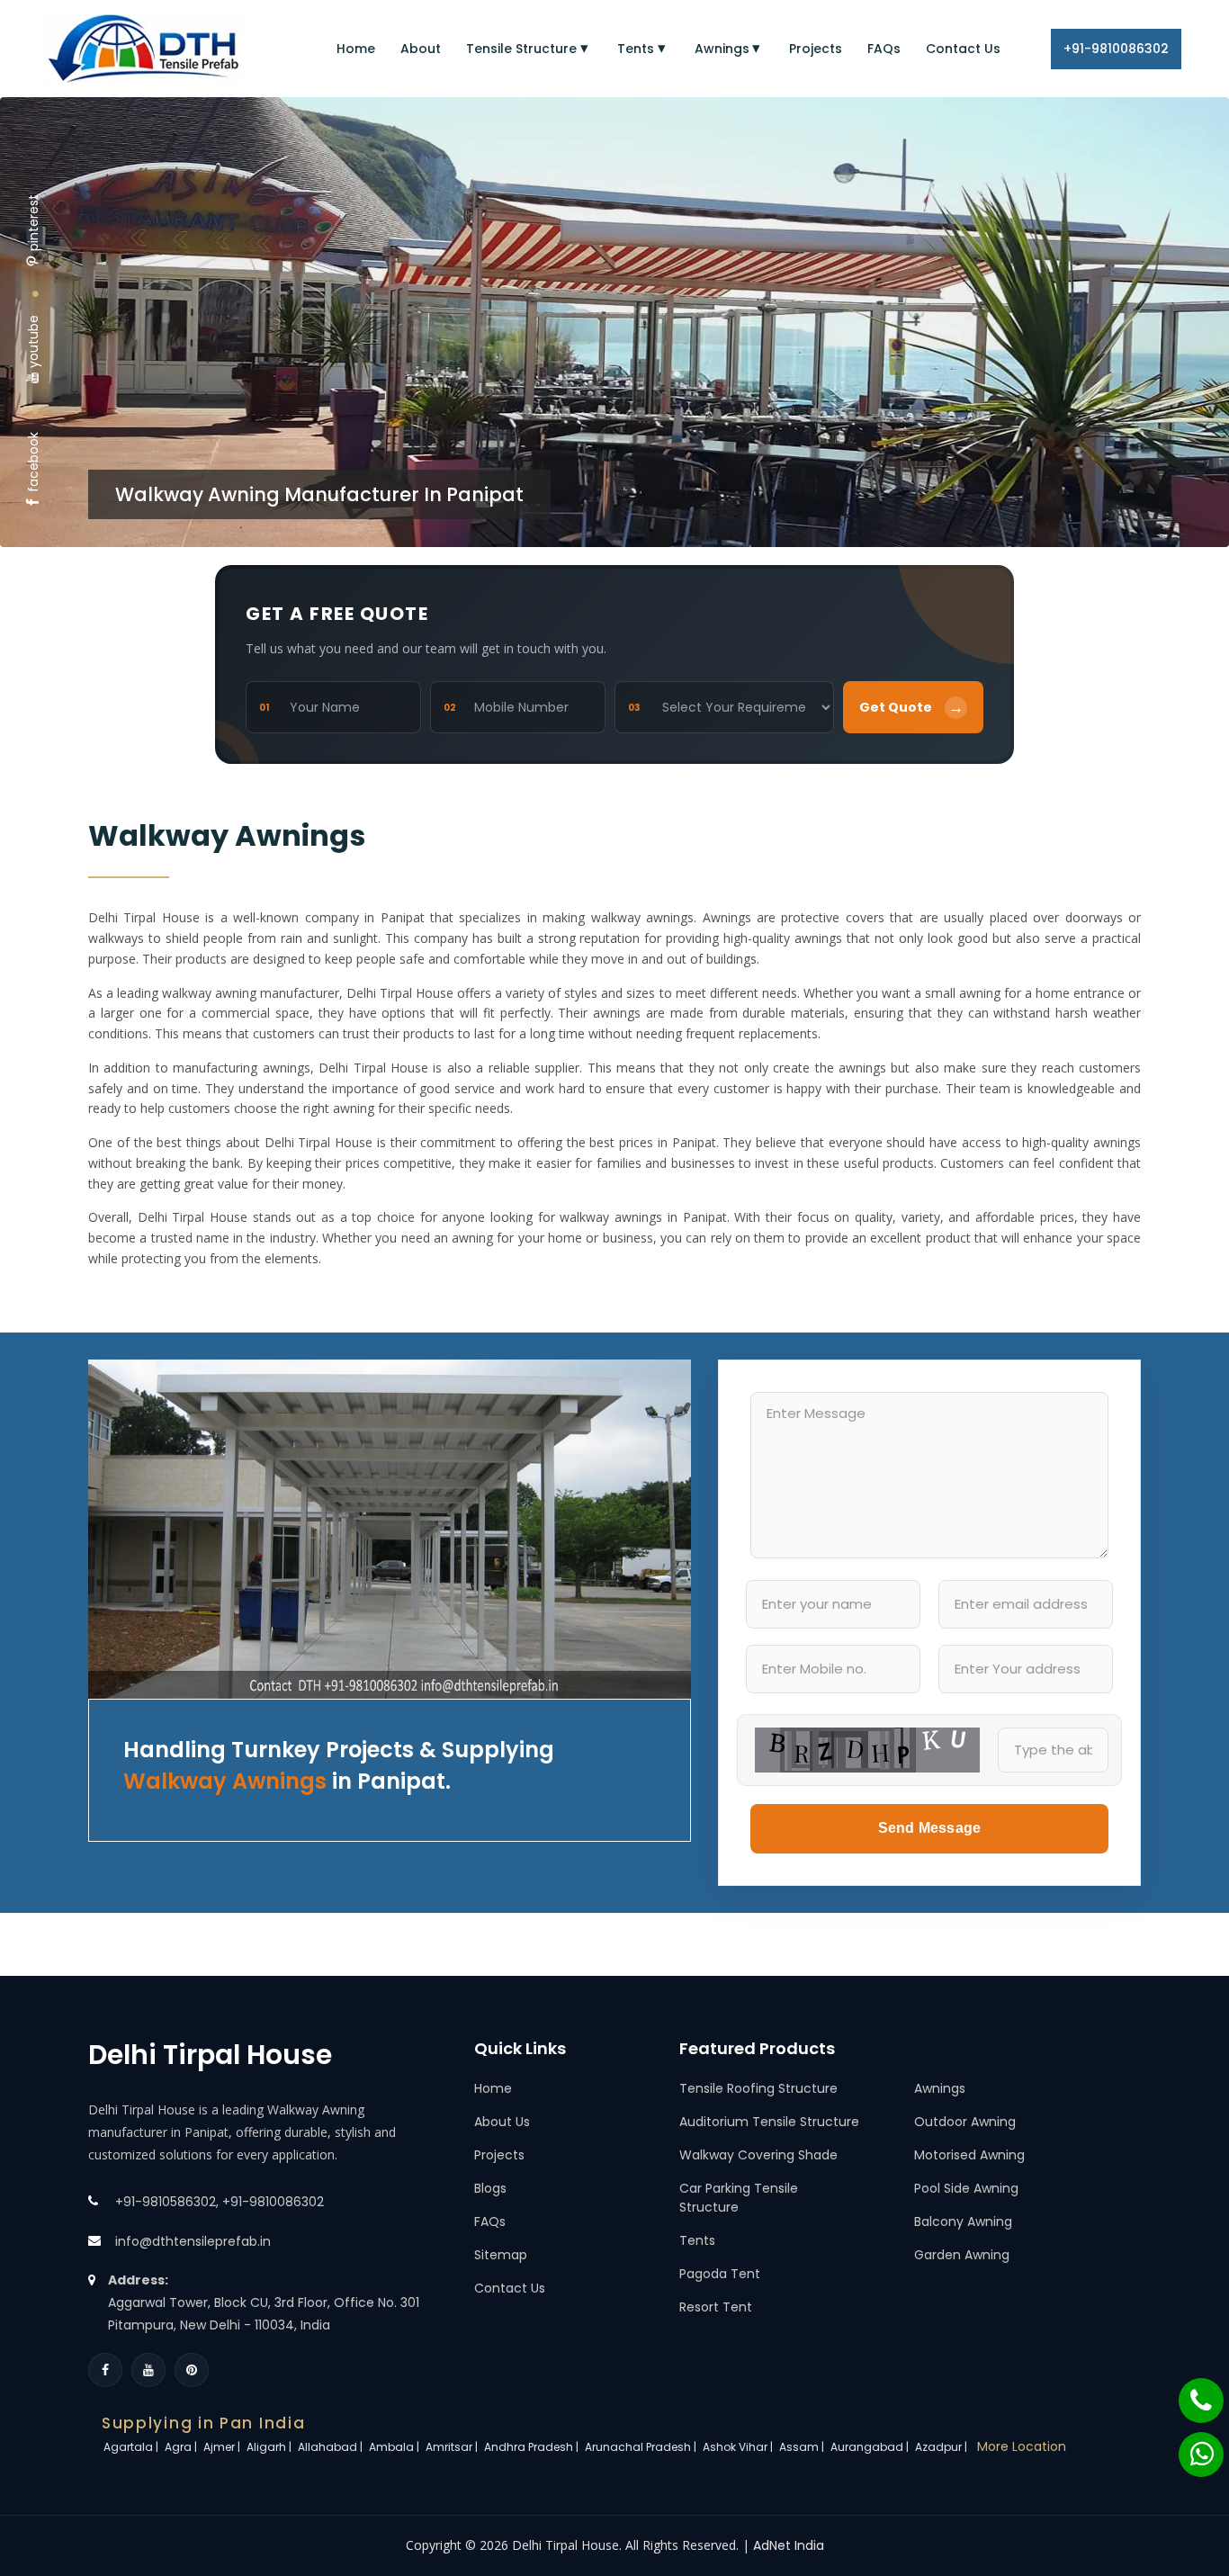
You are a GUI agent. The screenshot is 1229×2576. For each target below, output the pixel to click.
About (421, 49)
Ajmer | (223, 2447)
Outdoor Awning (965, 2122)
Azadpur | (942, 2447)
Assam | (803, 2447)
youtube (33, 341)
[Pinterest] (192, 2370)
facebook (33, 462)
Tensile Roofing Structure (758, 2088)
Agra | (182, 2447)
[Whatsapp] (1190, 2446)
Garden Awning (962, 2255)
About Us (502, 2122)
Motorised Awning (969, 2155)
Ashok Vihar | (739, 2447)
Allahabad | (332, 2447)
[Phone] (1189, 2392)
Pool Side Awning (966, 2188)
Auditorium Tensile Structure (769, 2122)
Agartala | (132, 2447)
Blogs (490, 2188)
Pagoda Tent (720, 2274)
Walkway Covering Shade (758, 2155)
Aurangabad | (871, 2447)
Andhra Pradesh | (533, 2447)
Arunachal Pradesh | (642, 2447)
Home (356, 49)
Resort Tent (716, 2307)
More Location (1022, 2446)
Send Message (929, 1828)
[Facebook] (105, 2370)
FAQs (884, 49)
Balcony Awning (963, 2221)
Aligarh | (270, 2447)
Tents (636, 49)
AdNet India (789, 2545)
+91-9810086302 (1116, 49)
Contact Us (963, 49)
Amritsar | (453, 2447)
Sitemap (501, 2255)
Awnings (722, 49)
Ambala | (395, 2447)
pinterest (33, 223)
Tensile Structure (521, 49)
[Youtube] (148, 2370)
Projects (816, 49)
